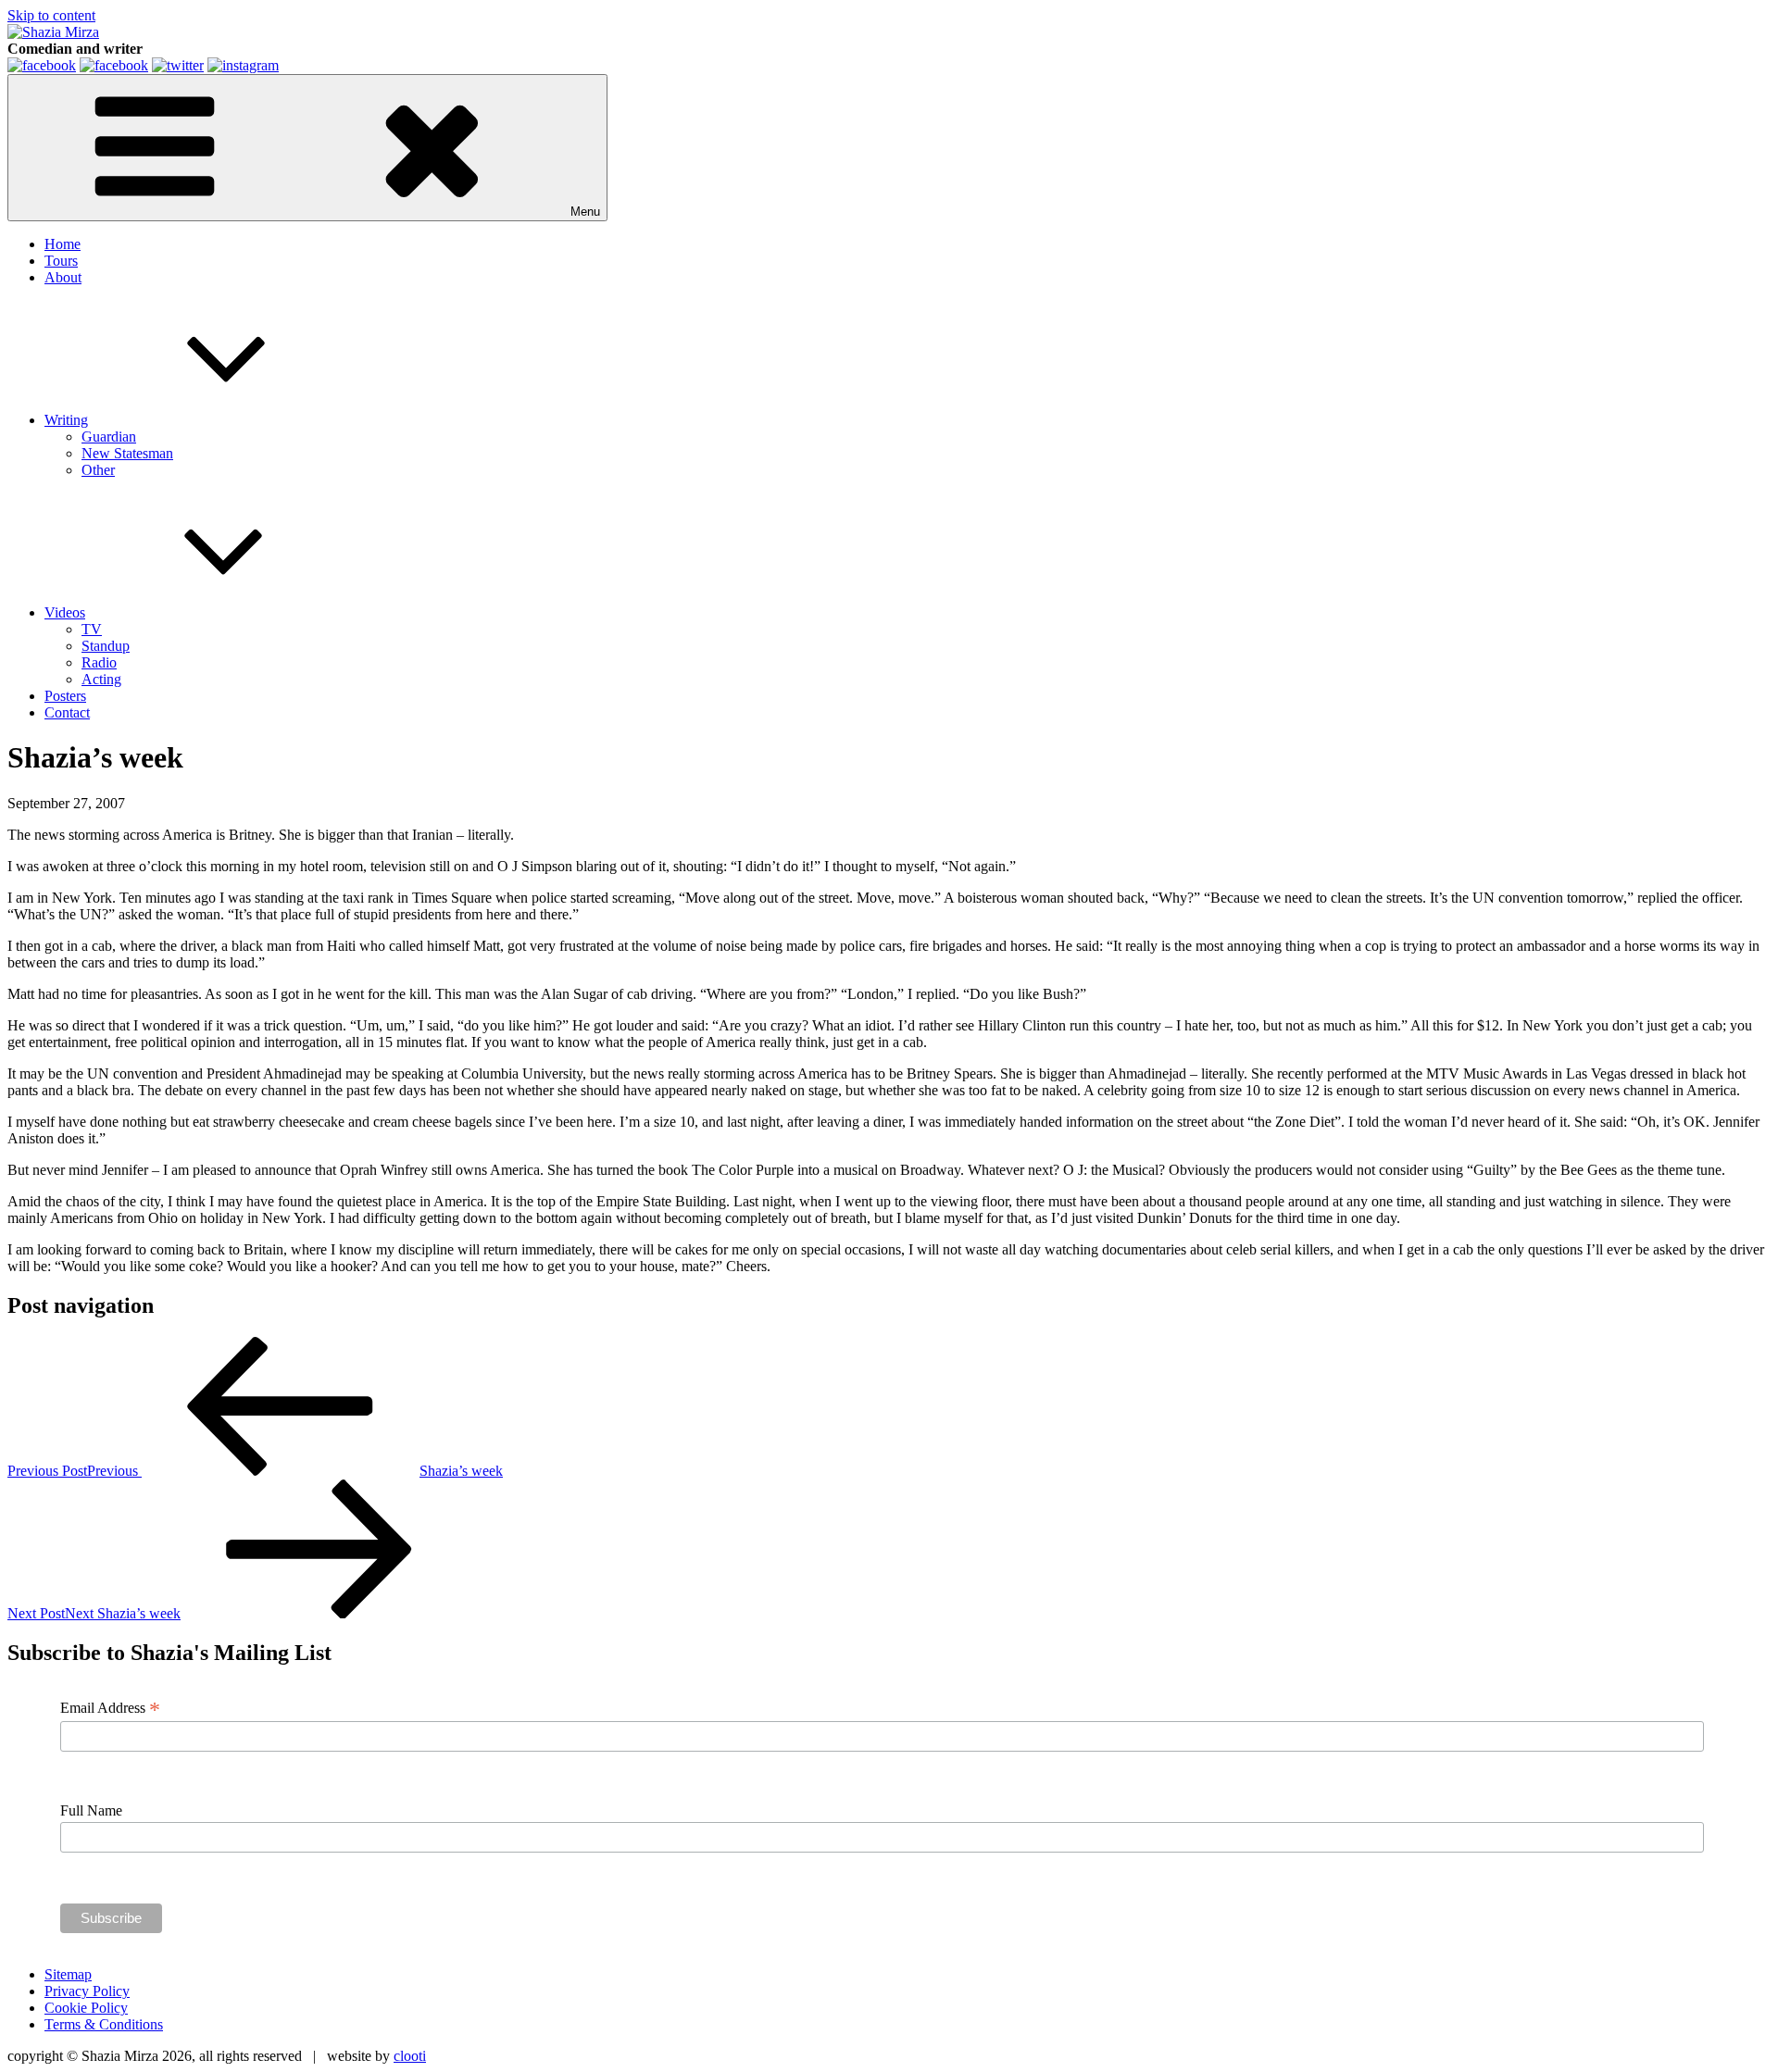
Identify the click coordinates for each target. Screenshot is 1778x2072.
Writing (66, 420)
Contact (67, 712)
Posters (65, 696)
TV (92, 629)
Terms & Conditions (104, 2024)
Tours (61, 261)
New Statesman (127, 453)
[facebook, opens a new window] (114, 65)
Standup (106, 646)
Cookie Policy (86, 2008)
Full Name (91, 1810)
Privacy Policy (87, 1991)
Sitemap (68, 1974)
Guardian (109, 437)
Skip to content (51, 15)
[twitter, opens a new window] (178, 65)
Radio (99, 662)
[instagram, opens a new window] (243, 65)
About (63, 277)
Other (98, 470)
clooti (410, 2056)
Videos (65, 612)
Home (63, 244)
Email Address (110, 1708)
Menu (585, 212)
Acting (101, 679)
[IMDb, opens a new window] (42, 65)
